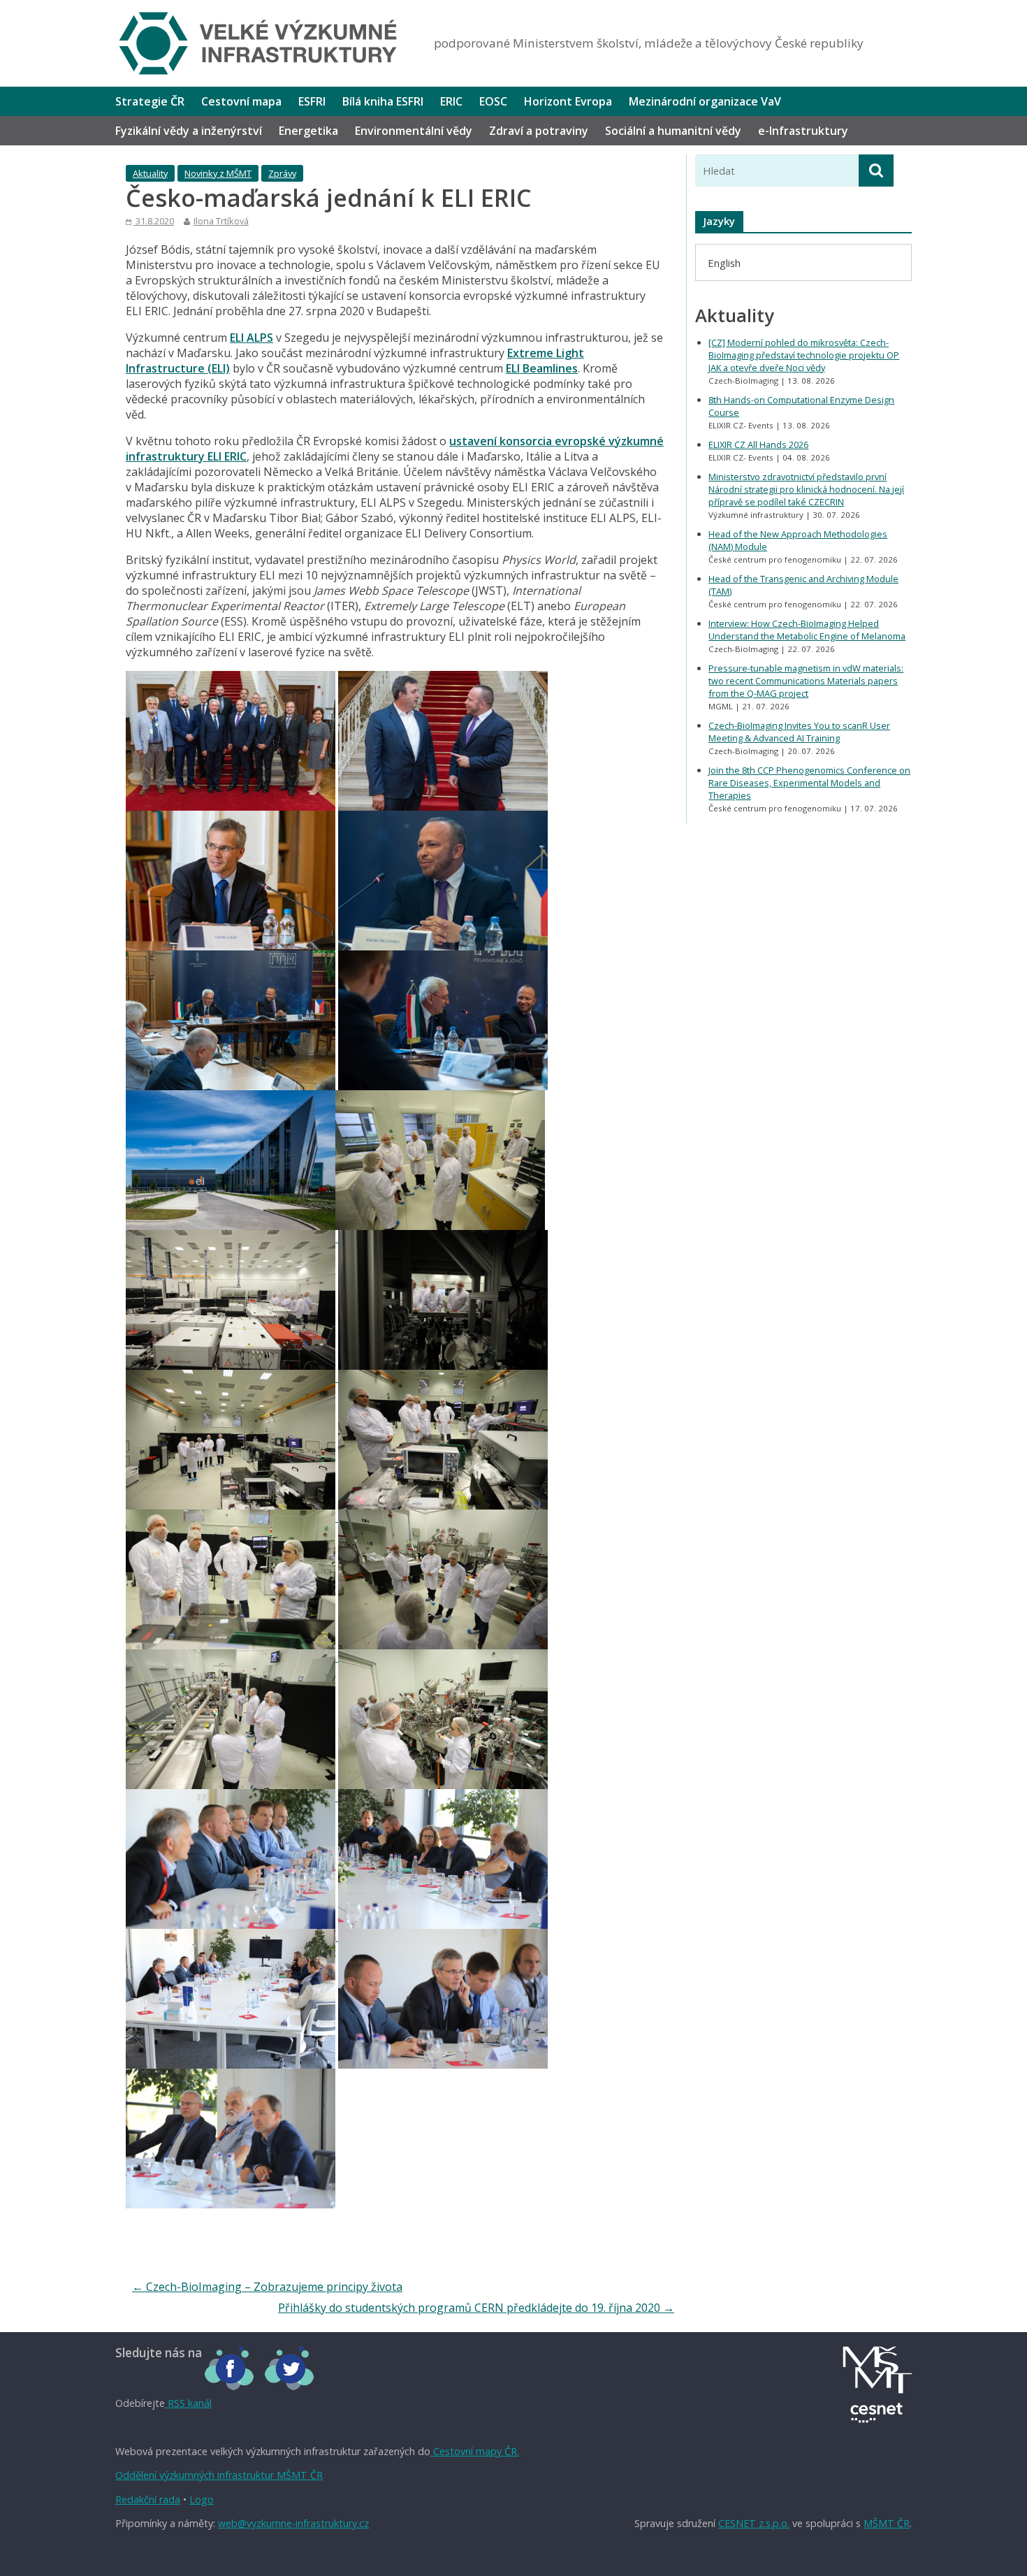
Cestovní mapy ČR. (475, 2451)
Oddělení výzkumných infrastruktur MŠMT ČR (219, 2475)
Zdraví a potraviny (539, 131)
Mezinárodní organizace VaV (705, 101)
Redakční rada (148, 2499)
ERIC (451, 101)
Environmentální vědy (414, 131)
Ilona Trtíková (221, 221)
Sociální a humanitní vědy (673, 131)
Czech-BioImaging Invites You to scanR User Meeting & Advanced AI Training (799, 732)
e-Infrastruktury (803, 131)
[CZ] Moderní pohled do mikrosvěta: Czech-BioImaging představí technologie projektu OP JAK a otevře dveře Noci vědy (804, 355)
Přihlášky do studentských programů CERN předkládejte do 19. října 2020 (476, 2308)
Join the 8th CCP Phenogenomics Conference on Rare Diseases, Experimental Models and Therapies (809, 783)
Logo (202, 2499)
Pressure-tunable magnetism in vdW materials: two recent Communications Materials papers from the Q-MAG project (806, 681)
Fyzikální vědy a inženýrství (189, 131)
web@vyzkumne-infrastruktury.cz (293, 2523)
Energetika (308, 131)
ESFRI (312, 101)
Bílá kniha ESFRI (383, 101)
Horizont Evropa (568, 101)
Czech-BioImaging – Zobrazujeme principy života (267, 2287)
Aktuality (150, 173)
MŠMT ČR (887, 2523)
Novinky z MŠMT (218, 173)
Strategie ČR (150, 101)
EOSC (493, 101)
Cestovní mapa (241, 101)
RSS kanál (188, 2403)
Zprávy (282, 173)
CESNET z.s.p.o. (754, 2523)
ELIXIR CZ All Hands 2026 (758, 444)
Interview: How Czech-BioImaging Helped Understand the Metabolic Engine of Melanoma (807, 630)
